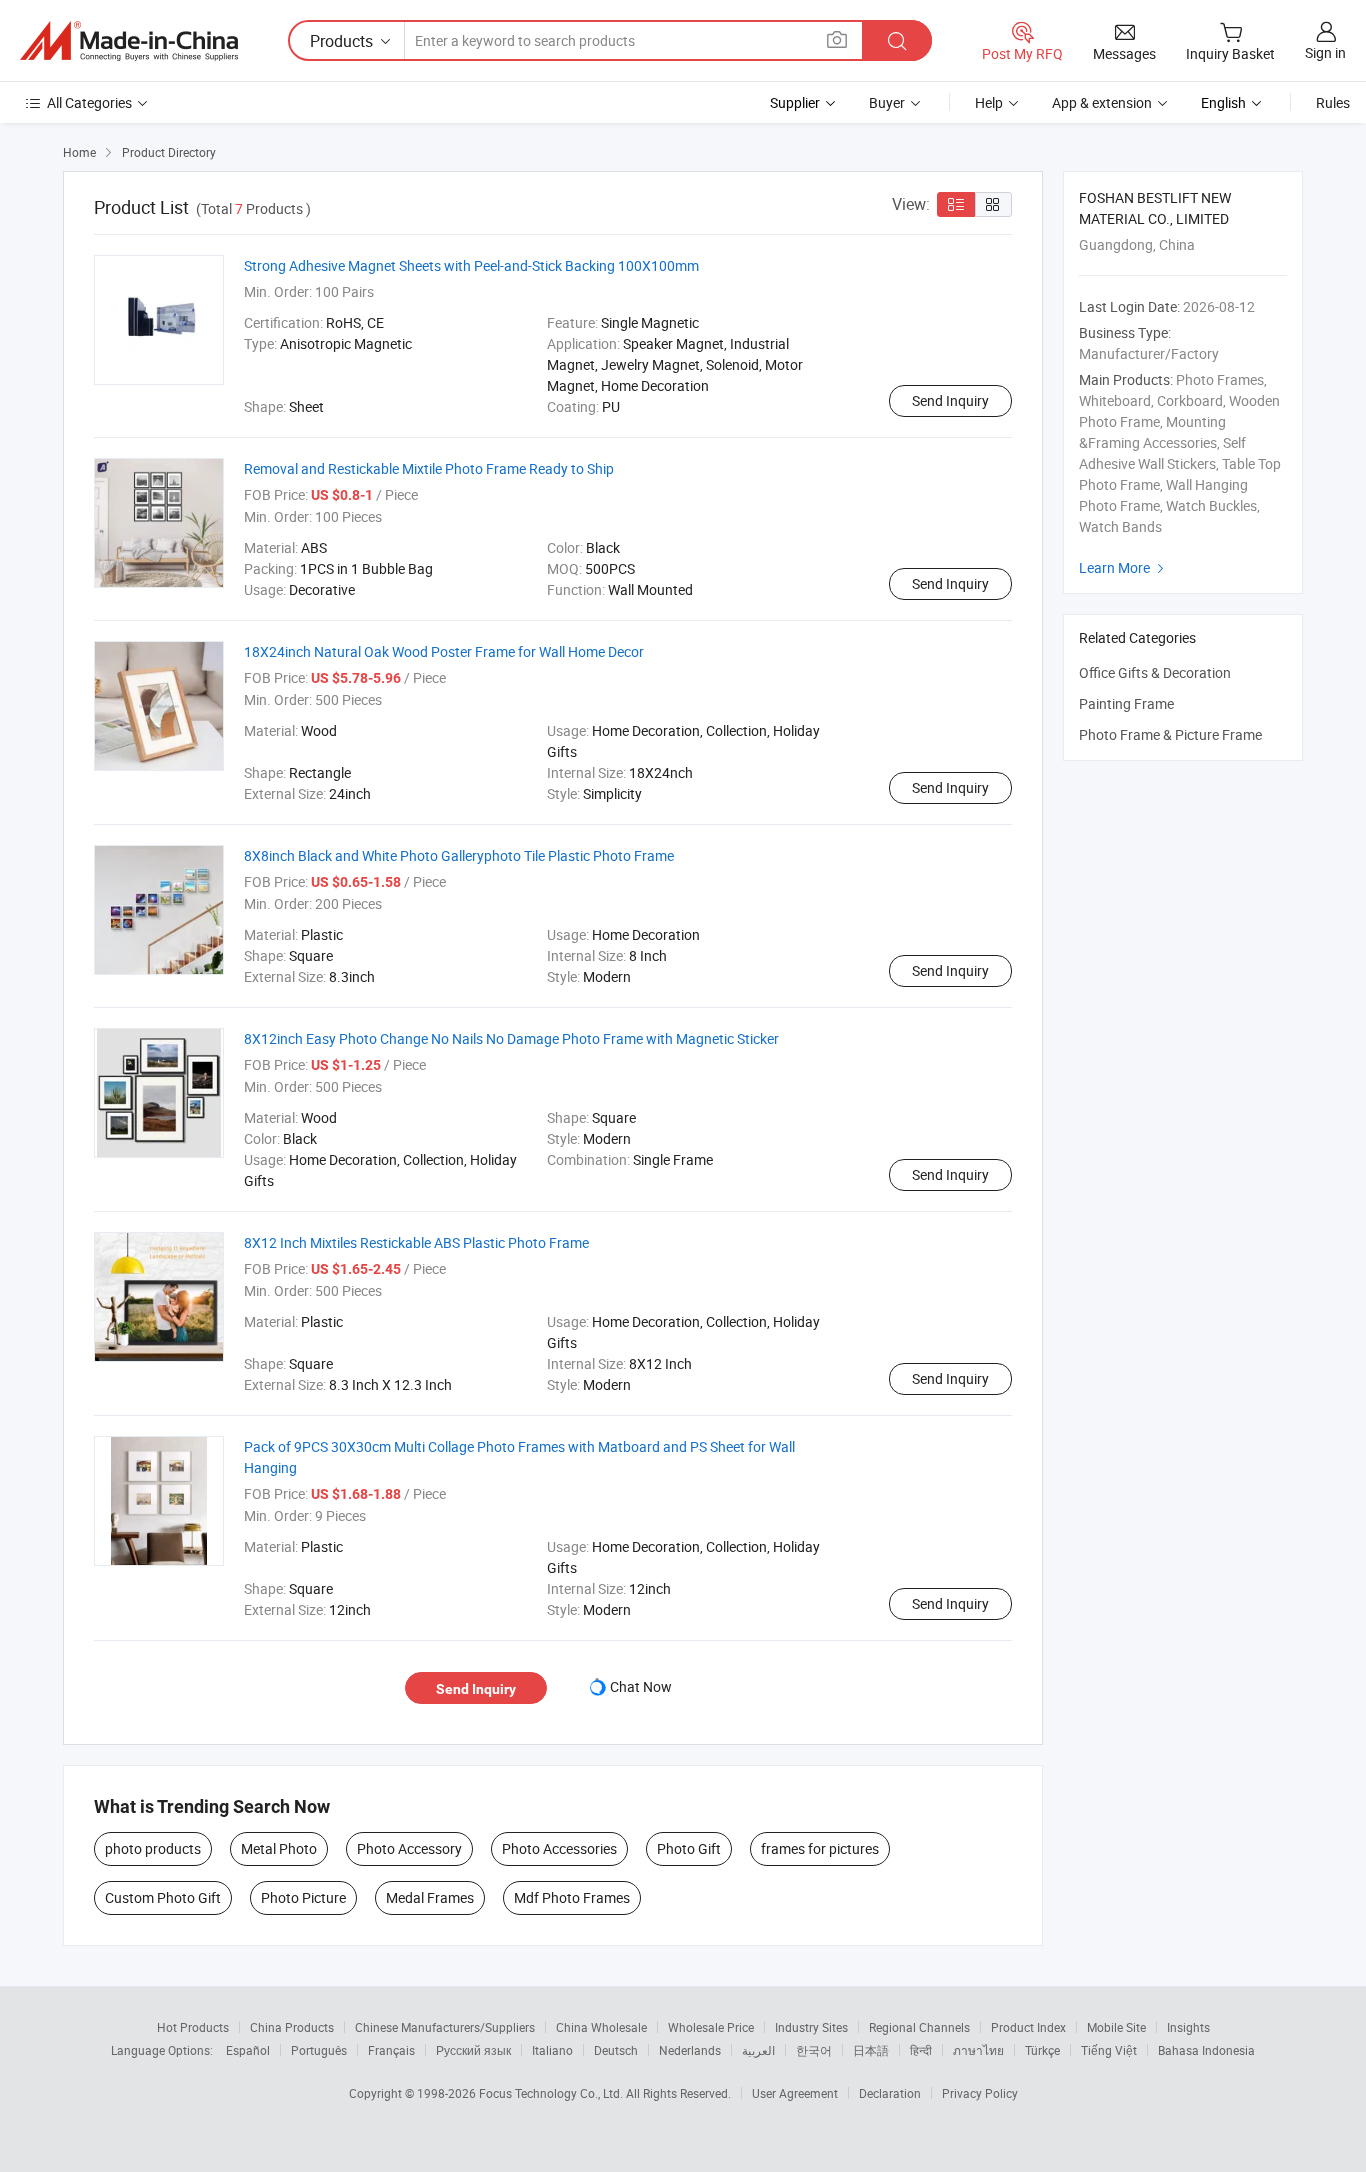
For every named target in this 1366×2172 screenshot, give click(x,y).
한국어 (814, 2050)
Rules (1333, 102)
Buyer (887, 102)
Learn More (1124, 567)
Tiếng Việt (1109, 2050)
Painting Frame (1126, 703)
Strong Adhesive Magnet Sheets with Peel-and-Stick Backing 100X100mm (471, 265)
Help (989, 102)
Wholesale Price (711, 2027)
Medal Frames (430, 1897)
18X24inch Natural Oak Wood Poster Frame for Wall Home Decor (444, 651)
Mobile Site (1116, 2027)
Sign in (1325, 52)
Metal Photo (279, 1848)
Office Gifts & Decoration (1155, 672)
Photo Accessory (409, 1848)
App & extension (1102, 102)
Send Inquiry (950, 400)
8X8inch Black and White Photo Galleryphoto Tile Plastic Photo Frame (459, 855)
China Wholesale (601, 2027)
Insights (1188, 2027)
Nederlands (690, 2050)
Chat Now (641, 1686)
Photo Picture (303, 1897)
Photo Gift (689, 1848)
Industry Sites (811, 2027)
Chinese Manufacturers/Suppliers (445, 2027)
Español (248, 2050)
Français (391, 2050)
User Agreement (795, 2093)
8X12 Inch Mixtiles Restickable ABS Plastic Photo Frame (416, 1242)
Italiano (552, 2050)
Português (319, 2050)
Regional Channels (919, 2027)
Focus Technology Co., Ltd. (552, 2093)
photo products (153, 1848)
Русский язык (473, 2050)
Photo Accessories (559, 1848)
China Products (292, 2027)
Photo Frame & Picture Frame (1170, 734)
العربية (758, 2050)
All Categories (89, 102)
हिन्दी (921, 2050)
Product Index (1028, 2027)
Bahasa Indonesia (1206, 2050)
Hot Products (193, 2027)
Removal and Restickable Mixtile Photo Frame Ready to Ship (429, 468)
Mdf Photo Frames (572, 1897)
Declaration (890, 2093)
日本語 (871, 2050)
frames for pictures (820, 1848)
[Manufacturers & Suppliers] (129, 41)
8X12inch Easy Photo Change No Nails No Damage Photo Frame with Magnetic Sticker (511, 1038)
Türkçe (1042, 2050)
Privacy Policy (980, 2093)
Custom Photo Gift (163, 1897)
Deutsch (616, 2050)
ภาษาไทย (978, 2050)
